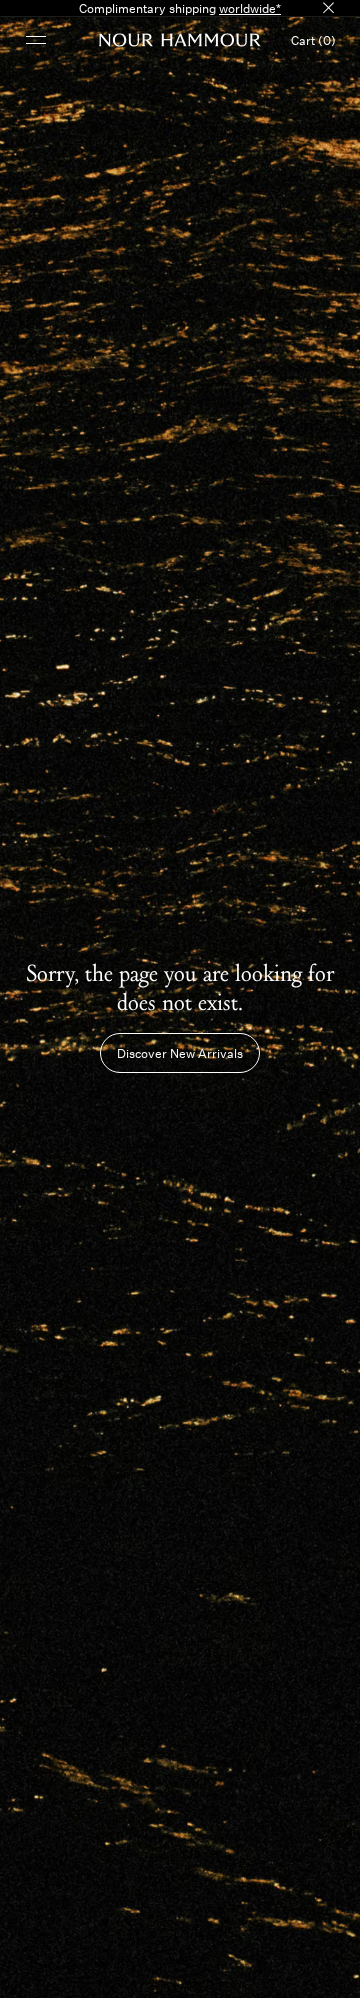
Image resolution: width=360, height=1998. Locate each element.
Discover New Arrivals (180, 1053)
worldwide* (250, 8)
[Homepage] (180, 40)
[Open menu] (36, 39)
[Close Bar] (328, 8)
